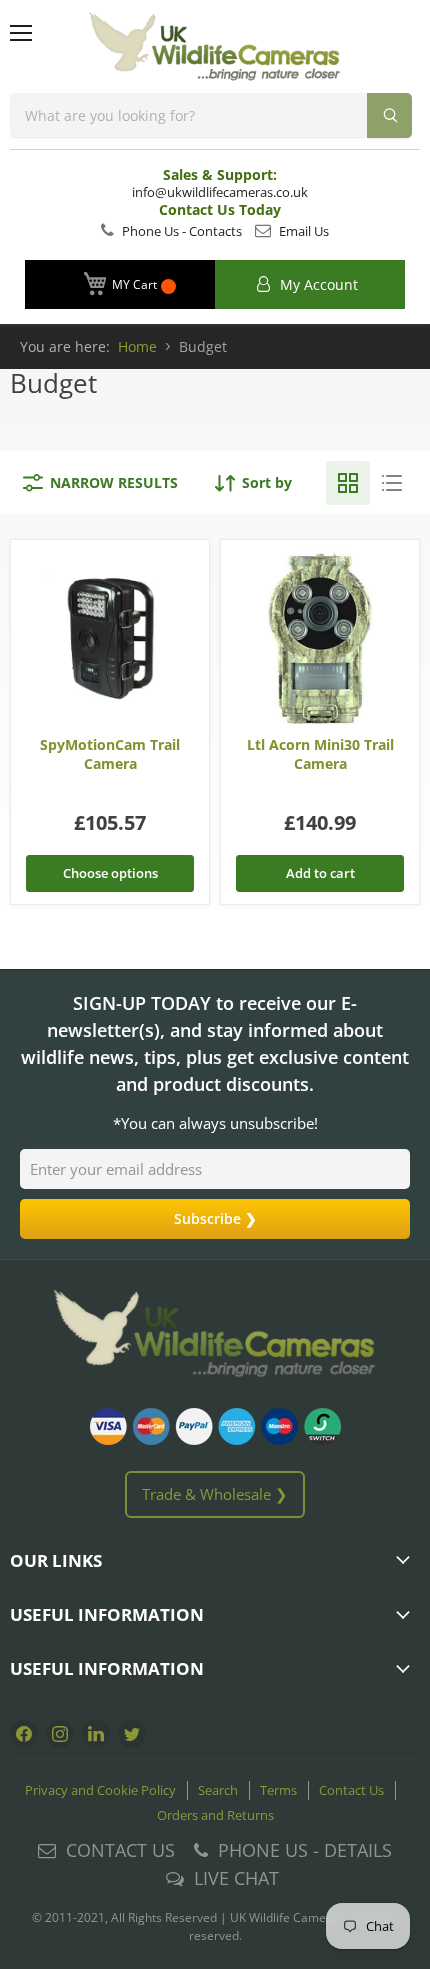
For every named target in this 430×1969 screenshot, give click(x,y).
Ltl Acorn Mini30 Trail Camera (320, 753)
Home (137, 346)
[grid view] (348, 483)
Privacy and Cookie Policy (100, 1790)
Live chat (236, 1878)
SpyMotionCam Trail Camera (110, 753)
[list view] (392, 483)
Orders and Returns (215, 1815)
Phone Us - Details (305, 1850)
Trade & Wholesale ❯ (215, 1494)
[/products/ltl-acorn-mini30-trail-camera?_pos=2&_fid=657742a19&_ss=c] (320, 638)
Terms (278, 1790)
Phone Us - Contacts (180, 231)
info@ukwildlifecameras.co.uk (220, 192)
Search (218, 1790)
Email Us (302, 231)
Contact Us (351, 1790)
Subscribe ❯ (215, 1218)
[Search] (389, 115)
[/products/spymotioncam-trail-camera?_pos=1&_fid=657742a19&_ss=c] (110, 638)
